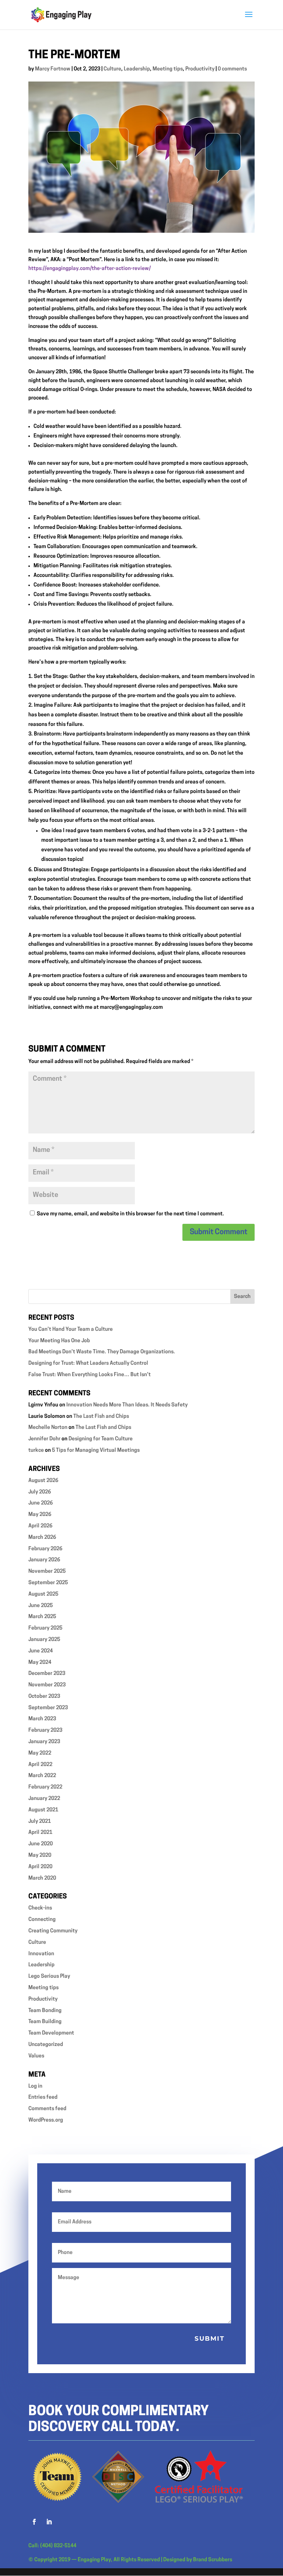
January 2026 (44, 1560)
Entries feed (43, 2097)
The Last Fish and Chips (101, 1417)
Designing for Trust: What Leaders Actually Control (88, 1363)
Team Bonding (45, 2011)
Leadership (137, 69)
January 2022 (44, 1799)
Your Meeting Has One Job (59, 1341)
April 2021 (40, 1833)
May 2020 (40, 1855)
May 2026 (40, 1515)
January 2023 (44, 1742)
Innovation (41, 1954)
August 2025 (43, 1594)
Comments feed (47, 2109)
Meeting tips (168, 69)
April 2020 (40, 1867)
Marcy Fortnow (53, 69)
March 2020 (42, 1878)
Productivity (200, 69)
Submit (210, 2338)
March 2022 (42, 1776)
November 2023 (47, 1685)
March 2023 (42, 1719)
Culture (112, 69)
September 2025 (48, 1583)
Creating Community (53, 1931)
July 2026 (40, 1492)
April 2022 (40, 1765)
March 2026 (42, 1538)
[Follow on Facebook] (34, 2522)
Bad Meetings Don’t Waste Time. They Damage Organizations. (102, 1352)
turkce (36, 1450)
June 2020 (41, 1844)
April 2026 (40, 1526)
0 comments (232, 69)
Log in (35, 2086)
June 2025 (41, 1606)
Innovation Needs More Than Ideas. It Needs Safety (127, 1405)
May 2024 (40, 1663)
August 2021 (43, 1810)
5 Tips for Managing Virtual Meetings (96, 1450)
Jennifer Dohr (44, 1439)
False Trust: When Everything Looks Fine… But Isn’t (90, 1375)
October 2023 (44, 1696)
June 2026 (41, 1503)
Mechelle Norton (48, 1428)
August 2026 (43, 1481)
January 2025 (44, 1640)
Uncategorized (46, 2045)
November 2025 (47, 1571)
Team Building (45, 2022)
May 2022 (40, 1753)
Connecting (42, 1920)
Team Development (51, 2033)
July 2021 (40, 1822)
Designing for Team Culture (101, 1439)
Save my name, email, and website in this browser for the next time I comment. (130, 1214)
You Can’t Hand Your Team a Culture (71, 1329)
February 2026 (45, 1549)
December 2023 (47, 1674)
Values (36, 2056)
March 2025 (42, 1617)
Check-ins (40, 1908)
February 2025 (45, 1628)
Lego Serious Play (49, 1976)
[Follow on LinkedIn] (49, 2522)
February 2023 (45, 1730)
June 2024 (41, 1651)
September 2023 (48, 1708)
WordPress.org (46, 2120)
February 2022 (45, 1787)
